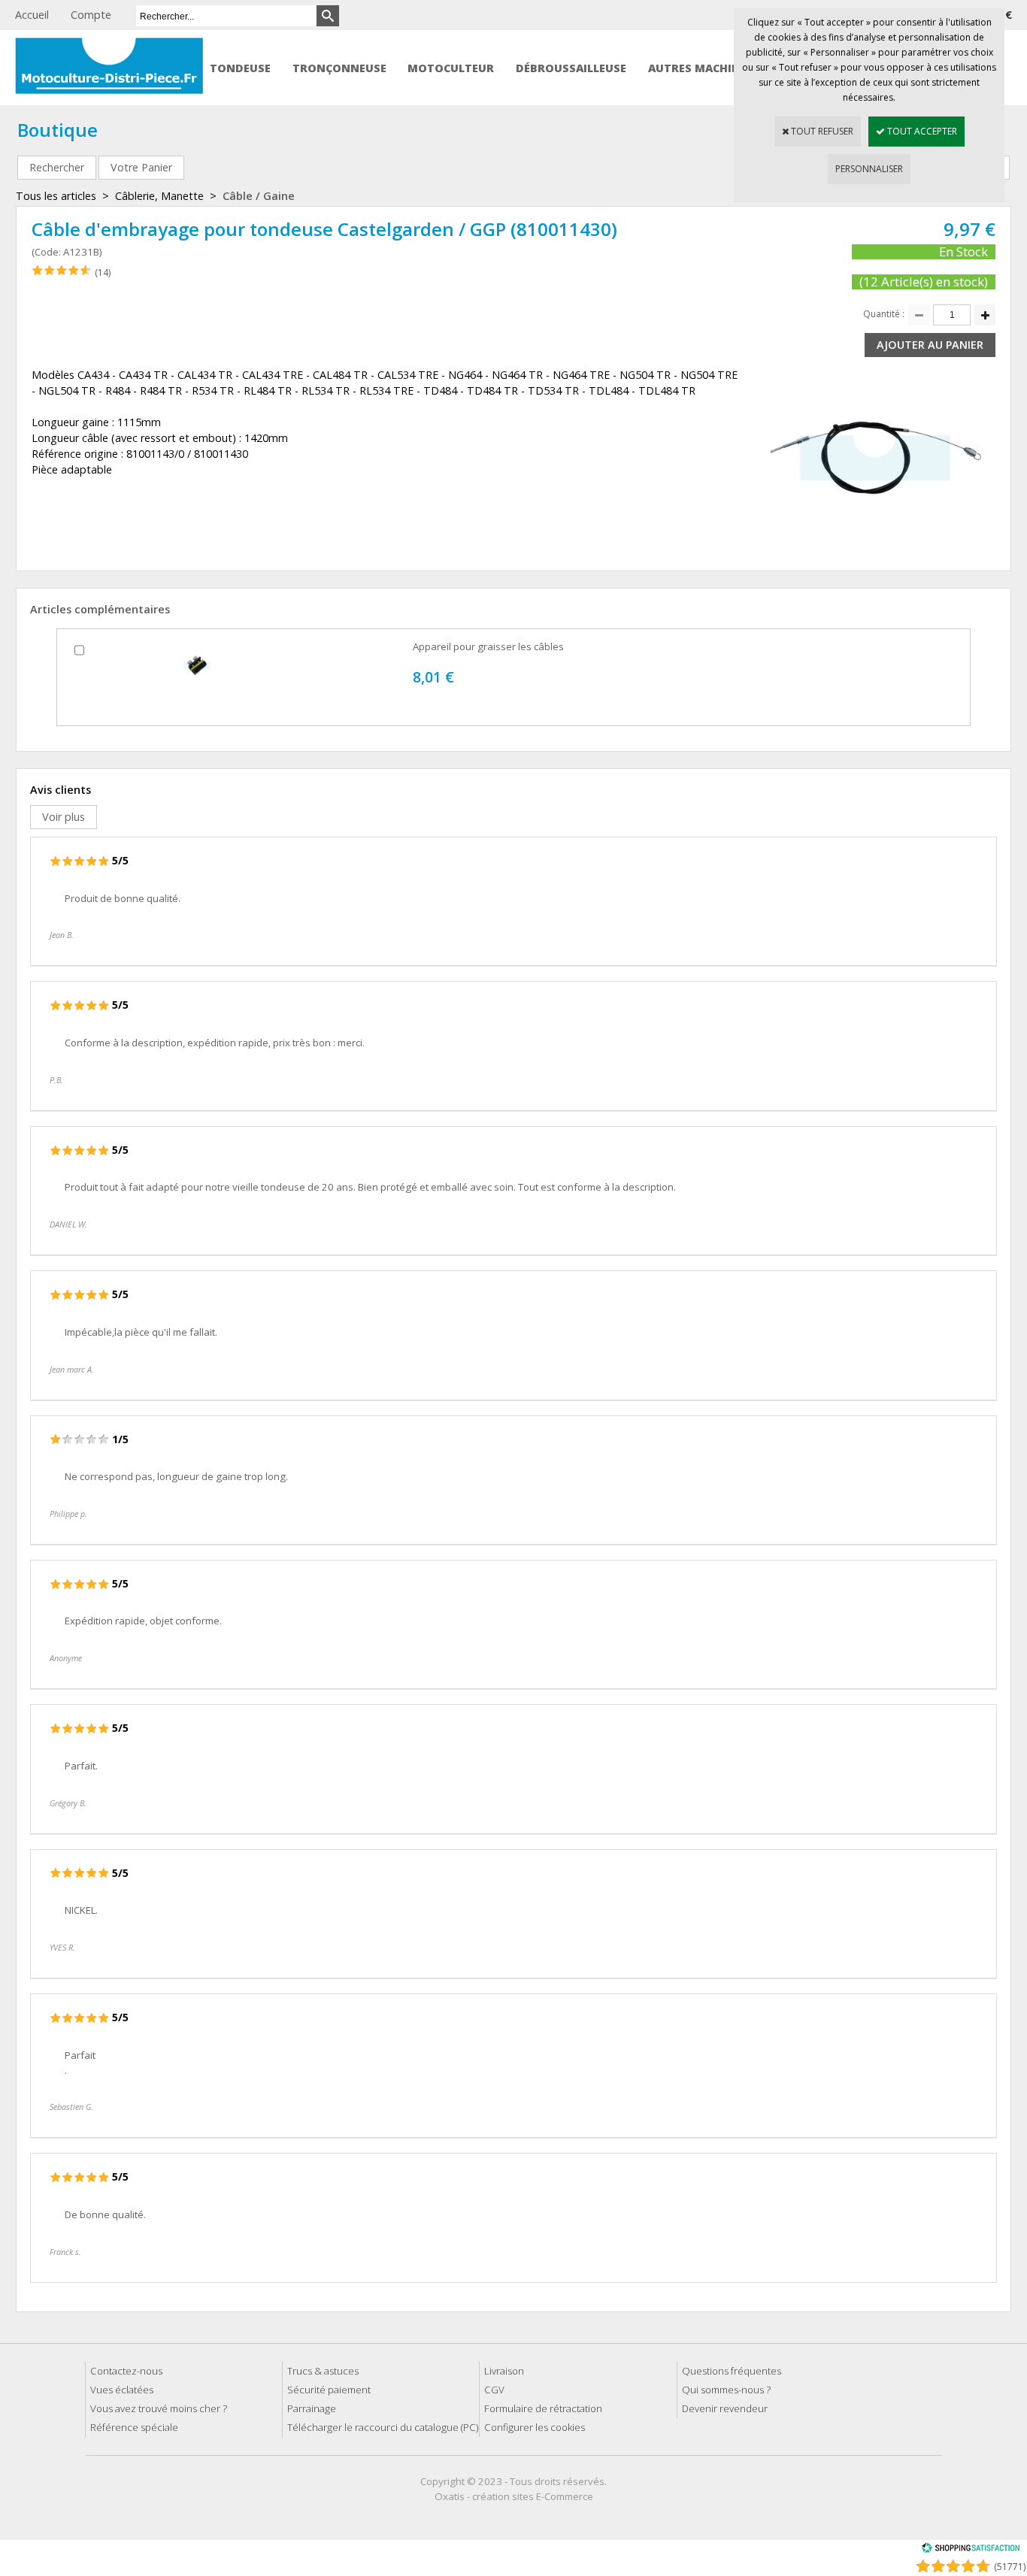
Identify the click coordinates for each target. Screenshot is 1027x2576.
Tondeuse (240, 68)
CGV (494, 2390)
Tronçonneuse (339, 68)
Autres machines (701, 68)
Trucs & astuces (323, 2371)
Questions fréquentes (732, 2371)
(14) (103, 272)
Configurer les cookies (535, 2427)
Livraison (504, 2371)
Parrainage (312, 2408)
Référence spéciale (134, 2427)
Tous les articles (56, 196)
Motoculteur (451, 68)
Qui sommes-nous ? (726, 2390)
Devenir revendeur (725, 2408)
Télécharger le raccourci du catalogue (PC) (383, 2427)
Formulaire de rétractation (543, 2408)
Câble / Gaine (259, 196)
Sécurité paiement (329, 2390)
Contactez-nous (126, 2371)
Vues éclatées (122, 2390)
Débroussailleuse (571, 68)
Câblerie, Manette (159, 196)
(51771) (1010, 2567)
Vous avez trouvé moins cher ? (159, 2408)
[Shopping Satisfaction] (971, 2550)
